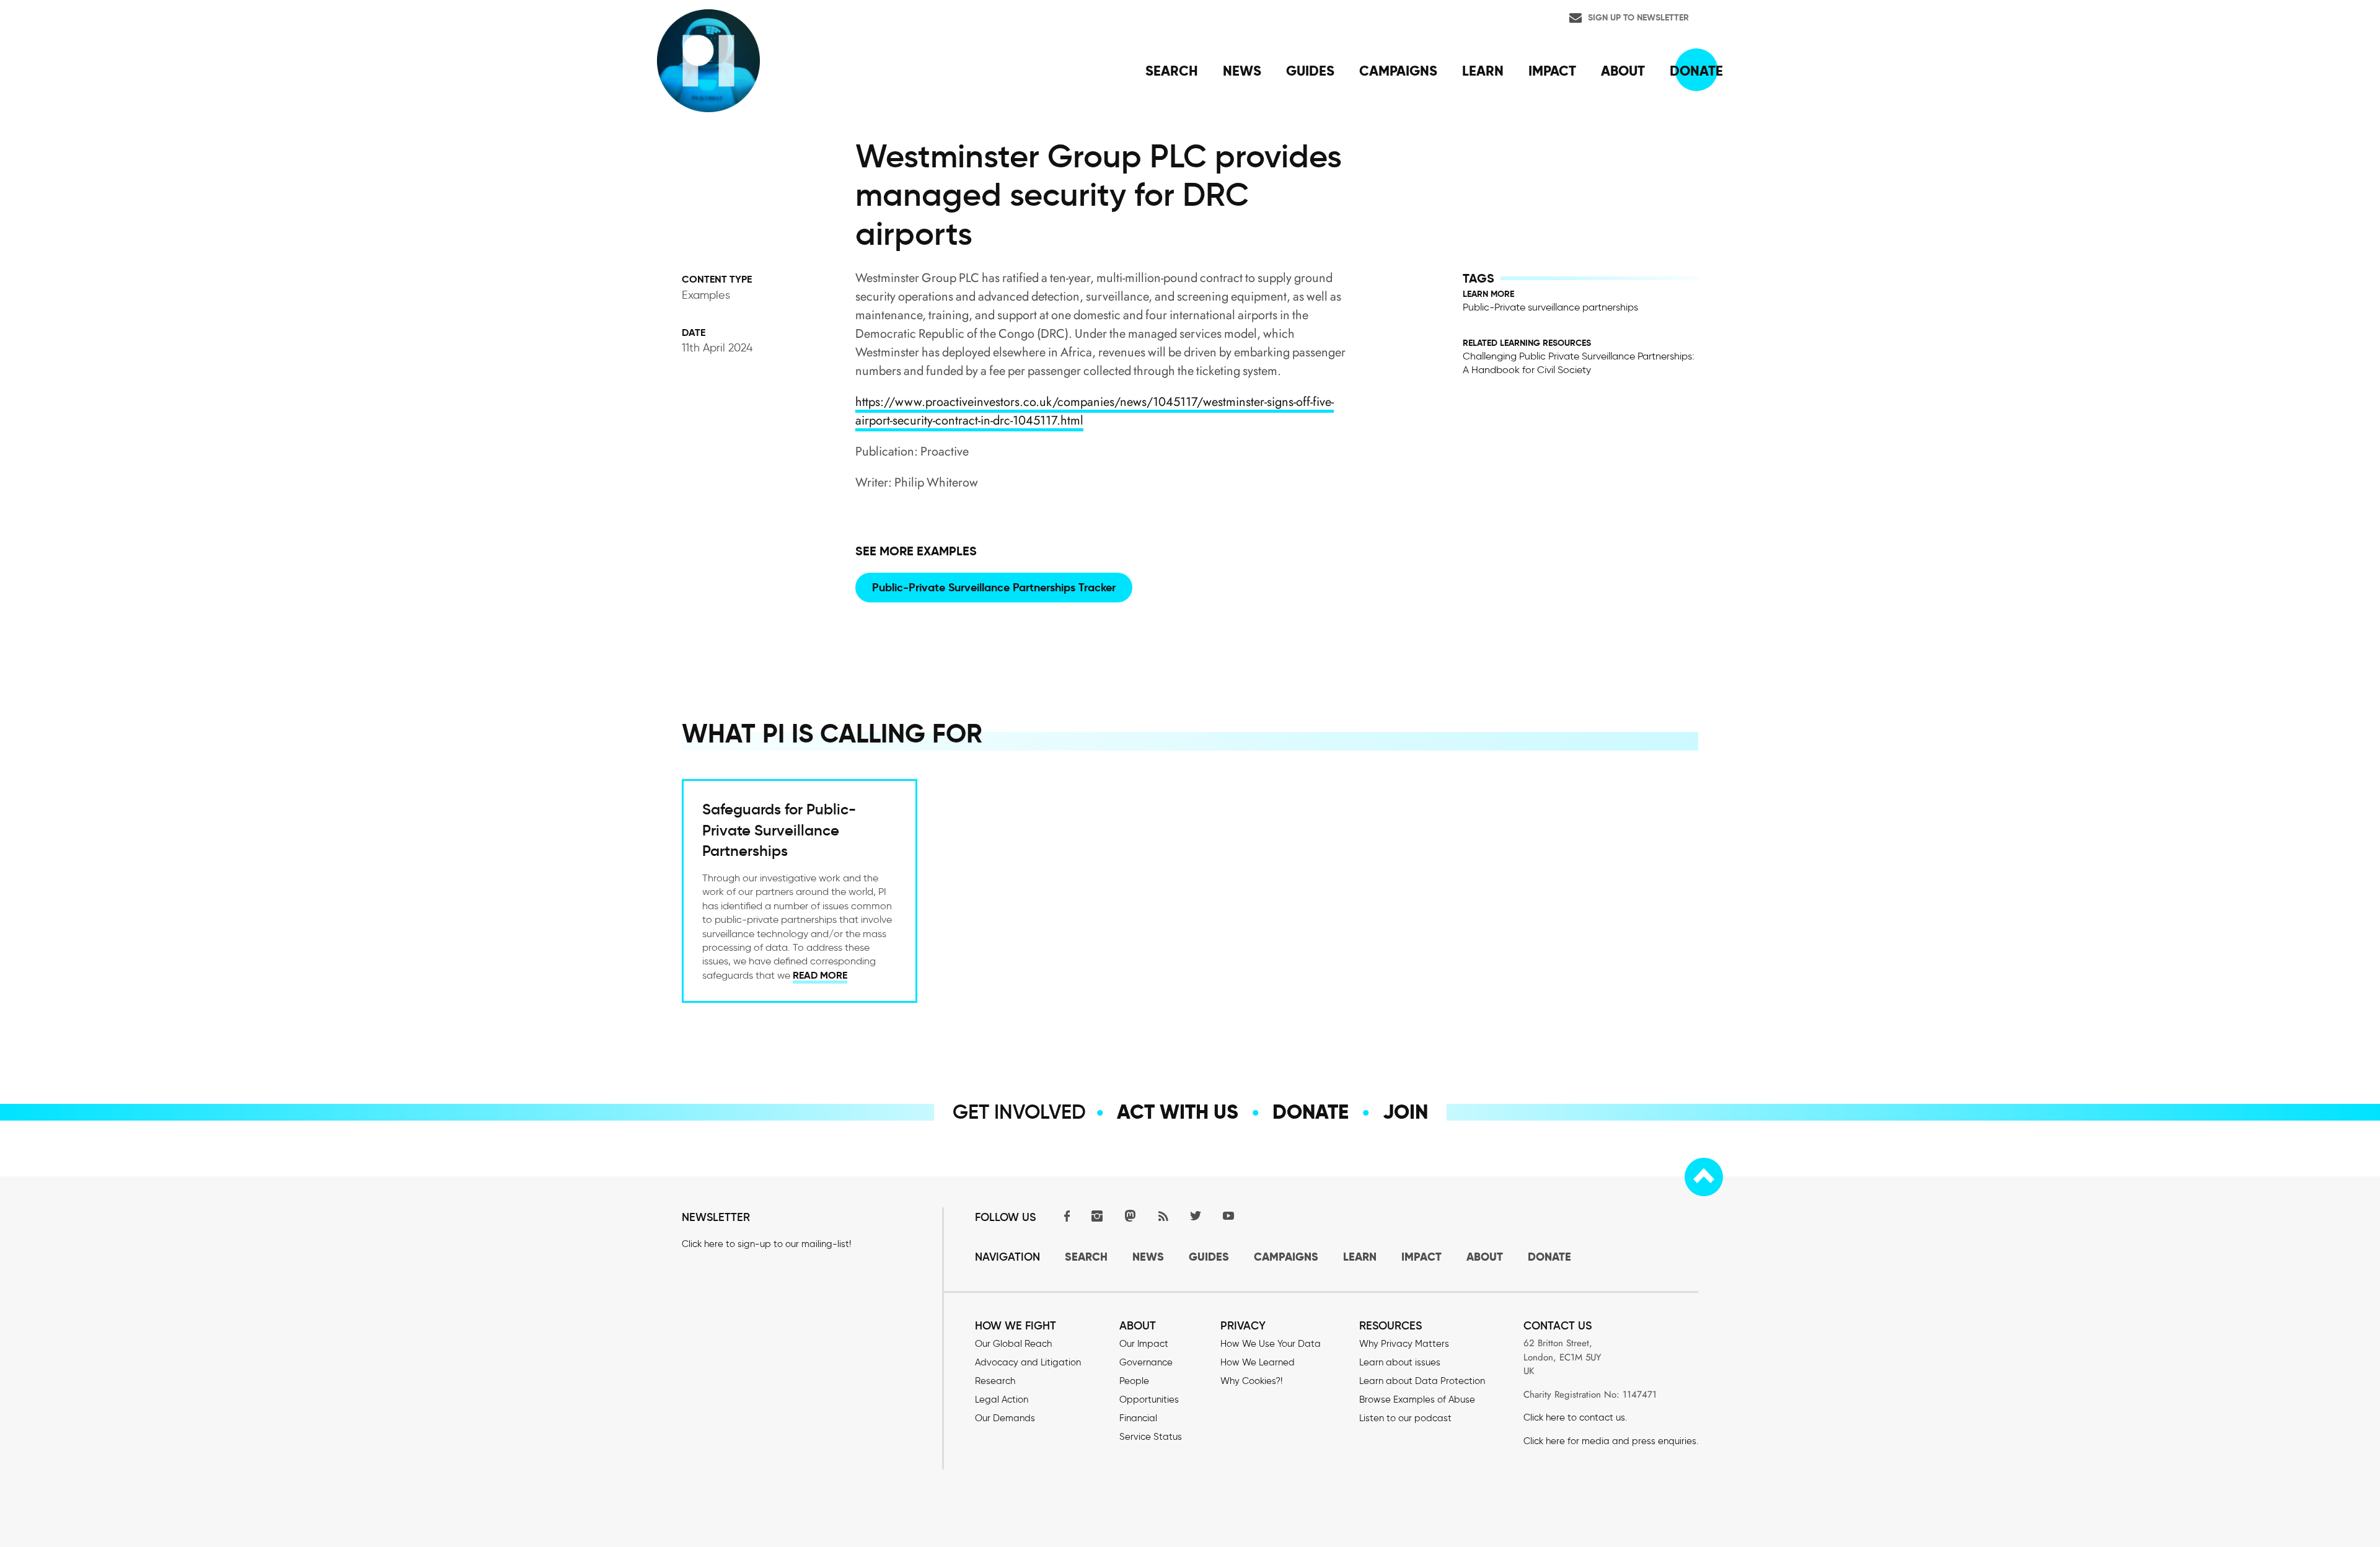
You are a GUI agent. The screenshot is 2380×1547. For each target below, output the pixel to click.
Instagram (1097, 1216)
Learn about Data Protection (1422, 1381)
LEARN (1360, 1257)
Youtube (1228, 1216)
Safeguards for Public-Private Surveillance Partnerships (779, 830)
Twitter (1196, 1216)
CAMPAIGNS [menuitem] (1398, 71)
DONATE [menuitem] (1696, 71)
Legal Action (1002, 1399)
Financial (1138, 1418)
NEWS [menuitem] (1242, 71)
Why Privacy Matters (1404, 1344)
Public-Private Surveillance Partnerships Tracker (994, 587)
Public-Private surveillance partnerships (1550, 307)
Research (995, 1381)
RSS (1163, 1216)
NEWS (1148, 1257)
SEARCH (1086, 1257)
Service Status (1151, 1437)
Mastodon (1130, 1216)
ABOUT (1485, 1257)
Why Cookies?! (1251, 1381)
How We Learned (1258, 1362)
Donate (1311, 1112)
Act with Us (1178, 1112)
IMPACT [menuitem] (1552, 71)
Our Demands (1005, 1418)
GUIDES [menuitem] (1310, 71)
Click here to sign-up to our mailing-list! (766, 1244)
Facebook (1064, 1216)
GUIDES (1209, 1257)
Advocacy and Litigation (1028, 1362)
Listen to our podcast (1405, 1418)
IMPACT (1421, 1257)
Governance (1146, 1362)
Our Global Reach (1013, 1344)
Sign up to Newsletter (1638, 17)
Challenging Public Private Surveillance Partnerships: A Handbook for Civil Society (1579, 363)
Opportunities (1149, 1399)
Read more (820, 975)
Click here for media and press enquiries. (1611, 1441)
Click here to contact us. (1575, 1417)
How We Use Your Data (1271, 1344)
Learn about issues (1400, 1362)
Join (1405, 1112)
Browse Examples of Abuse (1417, 1399)
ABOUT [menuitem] (1623, 71)
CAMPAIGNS (1286, 1257)
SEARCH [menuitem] (1172, 71)
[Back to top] (1704, 1177)
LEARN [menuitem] (1483, 71)
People (1134, 1381)
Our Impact (1144, 1344)
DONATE (1549, 1257)
